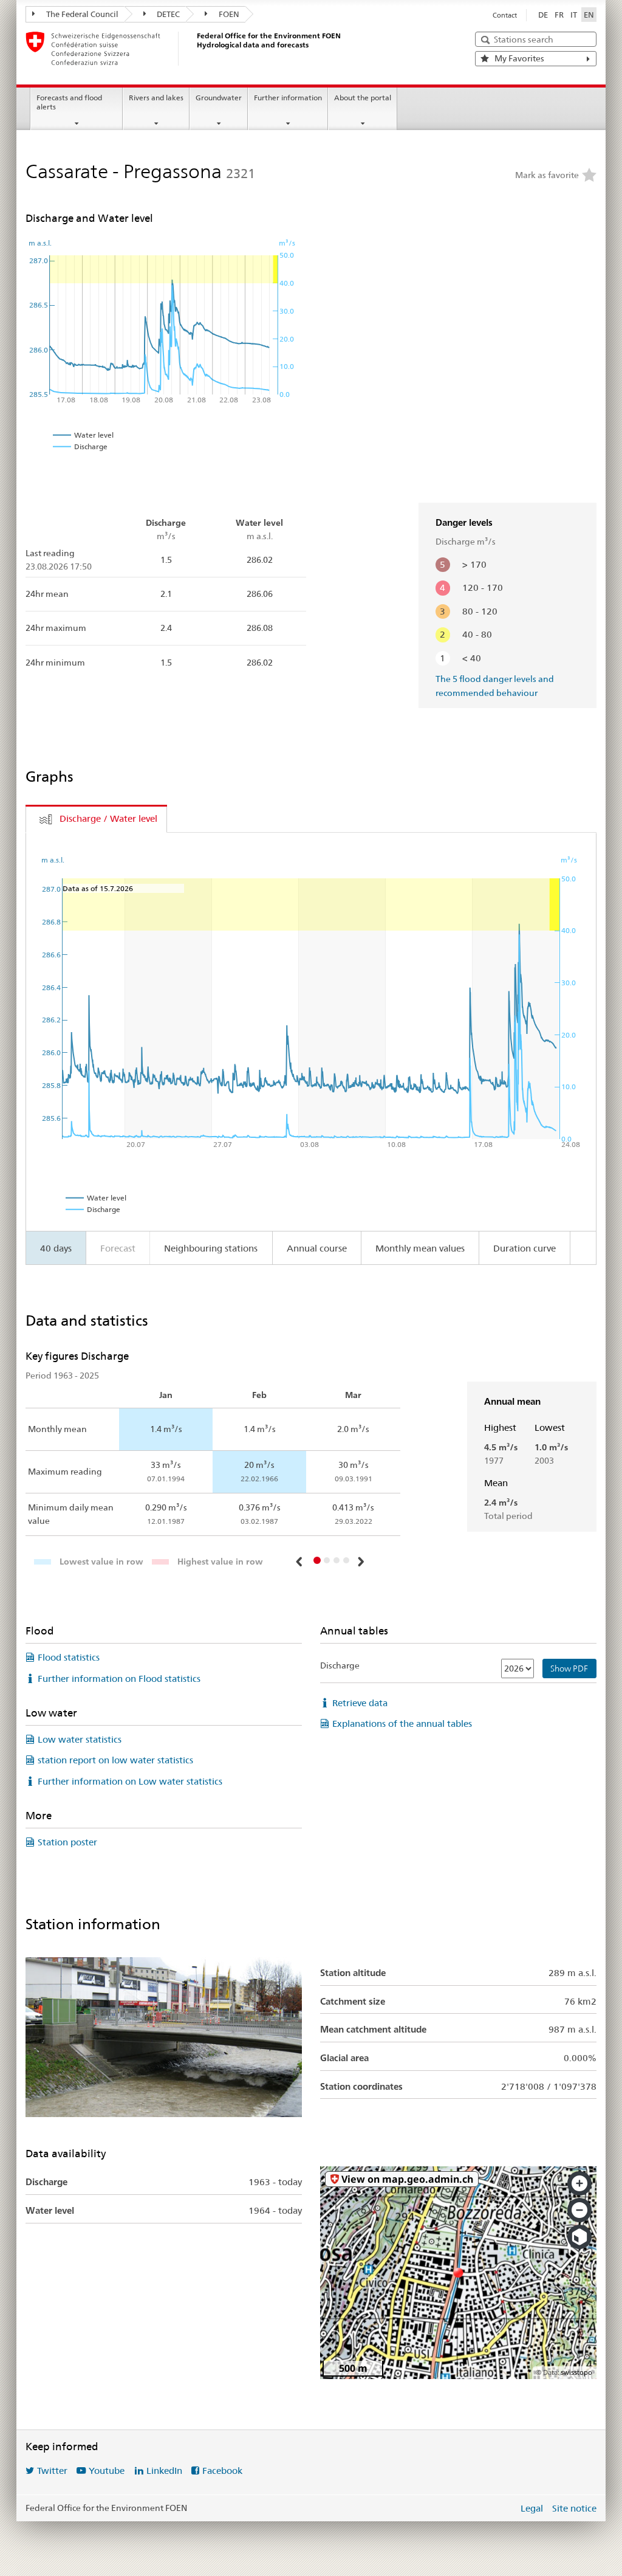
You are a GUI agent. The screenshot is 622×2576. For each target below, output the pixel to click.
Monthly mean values (420, 1248)
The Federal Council (81, 14)
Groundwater (219, 98)
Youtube (107, 2471)
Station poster (67, 1842)
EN (589, 15)
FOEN (228, 14)
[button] (301, 1562)
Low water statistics (80, 1739)
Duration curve (525, 1248)
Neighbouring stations (211, 1248)
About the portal (363, 98)
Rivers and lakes (156, 98)
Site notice (574, 2508)
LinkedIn (164, 2471)
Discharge (340, 1665)
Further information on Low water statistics (130, 1781)
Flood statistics (69, 1657)
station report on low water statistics (115, 1760)
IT (574, 15)
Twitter (52, 2471)
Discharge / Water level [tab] (108, 818)
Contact (505, 15)
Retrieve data (360, 1703)
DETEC (167, 14)
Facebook (222, 2471)
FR (559, 15)
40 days (56, 1248)
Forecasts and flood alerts (69, 102)
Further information (288, 98)
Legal (532, 2508)
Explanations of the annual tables (402, 1724)
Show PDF (569, 1669)
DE (543, 15)
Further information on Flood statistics (119, 1679)
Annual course (317, 1248)
